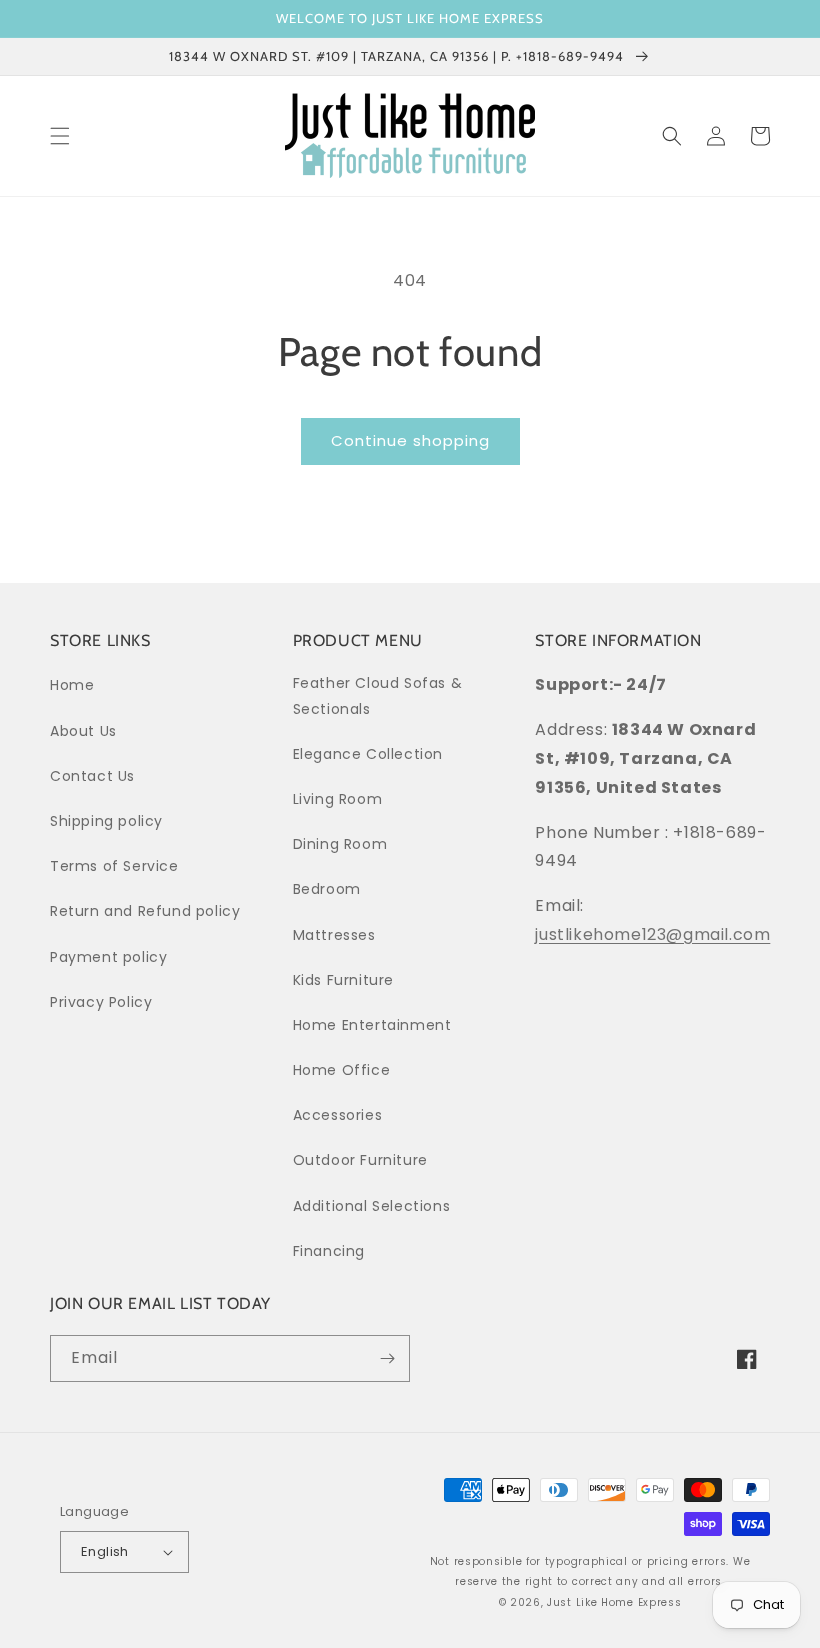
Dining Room (340, 844)
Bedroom (327, 889)
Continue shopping (410, 440)
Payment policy (108, 957)
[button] (60, 136)
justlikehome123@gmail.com (652, 934)
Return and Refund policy (145, 911)
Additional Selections (372, 1206)
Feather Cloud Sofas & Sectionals (378, 695)
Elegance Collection (368, 754)
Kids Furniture (343, 980)
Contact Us (92, 776)
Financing (329, 1251)
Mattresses (334, 935)
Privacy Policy (101, 1002)
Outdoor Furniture (360, 1160)
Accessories (338, 1115)
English (105, 1551)
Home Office (342, 1070)
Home (72, 685)
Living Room (338, 799)
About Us (83, 731)
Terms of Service (114, 866)
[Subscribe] (387, 1358)
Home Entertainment (372, 1025)
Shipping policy (106, 821)
